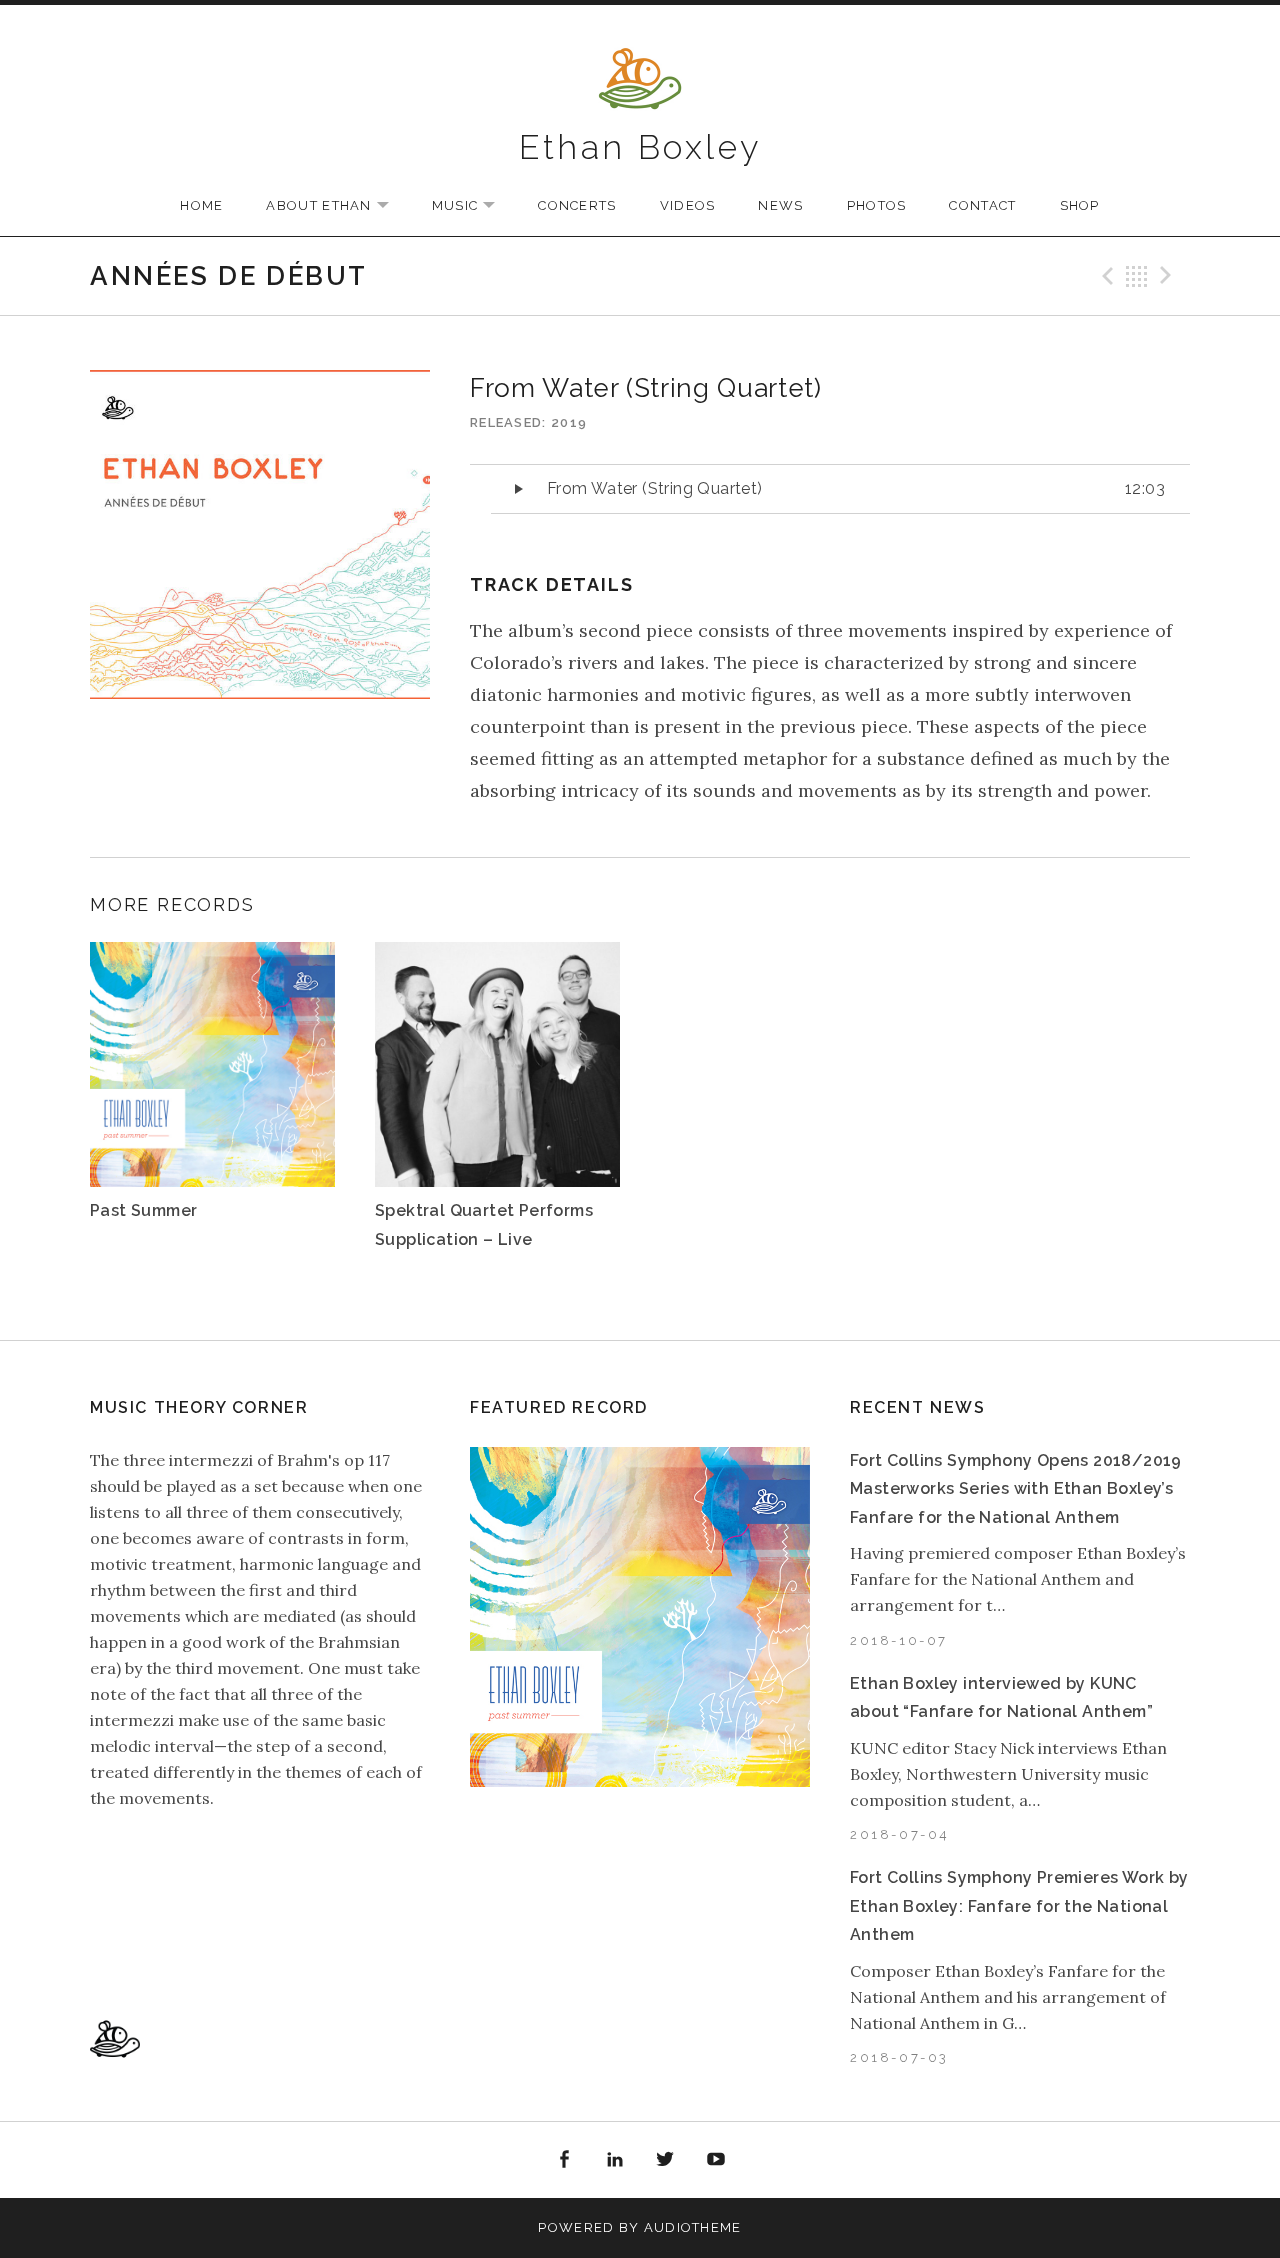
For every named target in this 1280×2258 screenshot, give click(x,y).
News (780, 205)
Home (201, 205)
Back (1137, 276)
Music (474, 206)
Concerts (577, 205)
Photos (877, 205)
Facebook (564, 2160)
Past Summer (143, 1210)
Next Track (1169, 276)
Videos (688, 205)
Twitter (666, 2160)
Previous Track (1105, 276)
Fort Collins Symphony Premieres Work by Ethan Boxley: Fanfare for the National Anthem (1019, 1906)
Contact (982, 205)
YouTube (716, 2160)
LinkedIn (615, 2160)
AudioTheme (693, 2227)
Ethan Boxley (640, 147)
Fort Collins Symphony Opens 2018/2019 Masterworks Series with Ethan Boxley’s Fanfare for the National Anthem (1016, 1489)
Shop (1080, 205)
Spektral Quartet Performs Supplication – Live (484, 1224)
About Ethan (337, 206)
